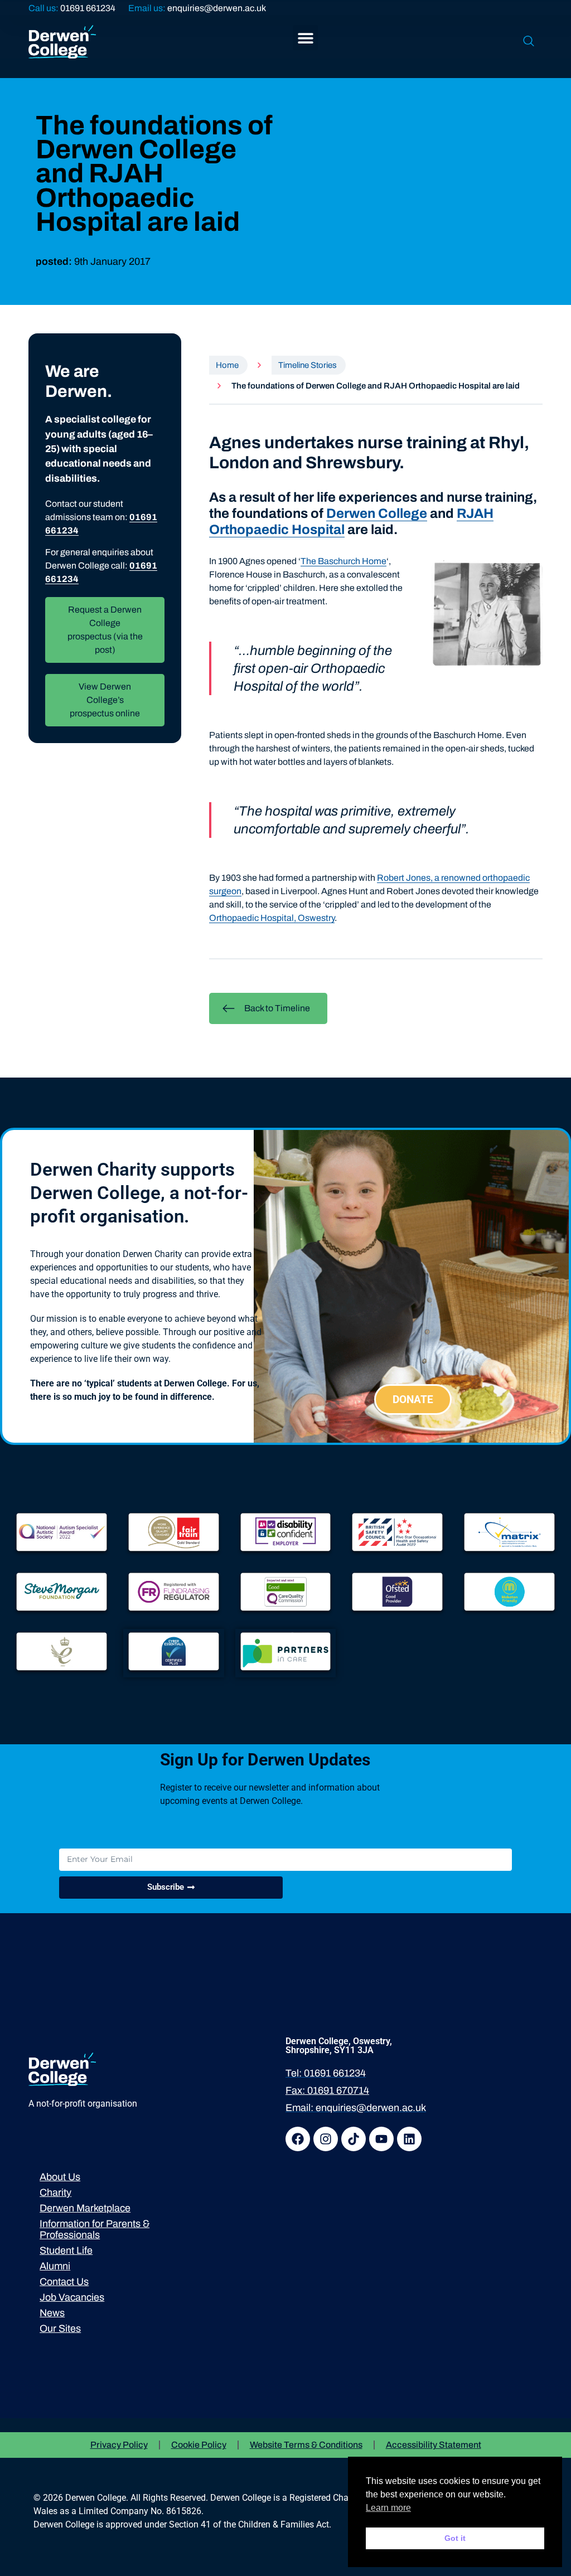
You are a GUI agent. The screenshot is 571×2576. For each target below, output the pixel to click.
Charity (55, 2192)
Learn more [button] (388, 2508)
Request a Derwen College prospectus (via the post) (105, 630)
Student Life (66, 2250)
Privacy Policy (119, 2445)
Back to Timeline (277, 1008)
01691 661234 (88, 8)
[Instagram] (326, 2139)
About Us (60, 2177)
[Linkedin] (409, 2139)
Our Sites (60, 2328)
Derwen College (377, 513)
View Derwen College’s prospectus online (105, 700)
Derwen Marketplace (85, 2208)
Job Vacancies (72, 2297)
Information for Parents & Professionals (95, 2229)
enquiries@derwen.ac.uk (217, 8)
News (52, 2313)
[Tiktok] (354, 2139)
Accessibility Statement (434, 2445)
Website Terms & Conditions (306, 2445)
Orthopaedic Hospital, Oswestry (272, 918)
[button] (305, 38)
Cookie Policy (199, 2445)
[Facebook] (298, 2139)
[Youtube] (381, 2139)
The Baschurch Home (343, 561)
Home (227, 365)
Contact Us (64, 2282)
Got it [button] (455, 2538)
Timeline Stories (308, 365)
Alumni (55, 2266)
